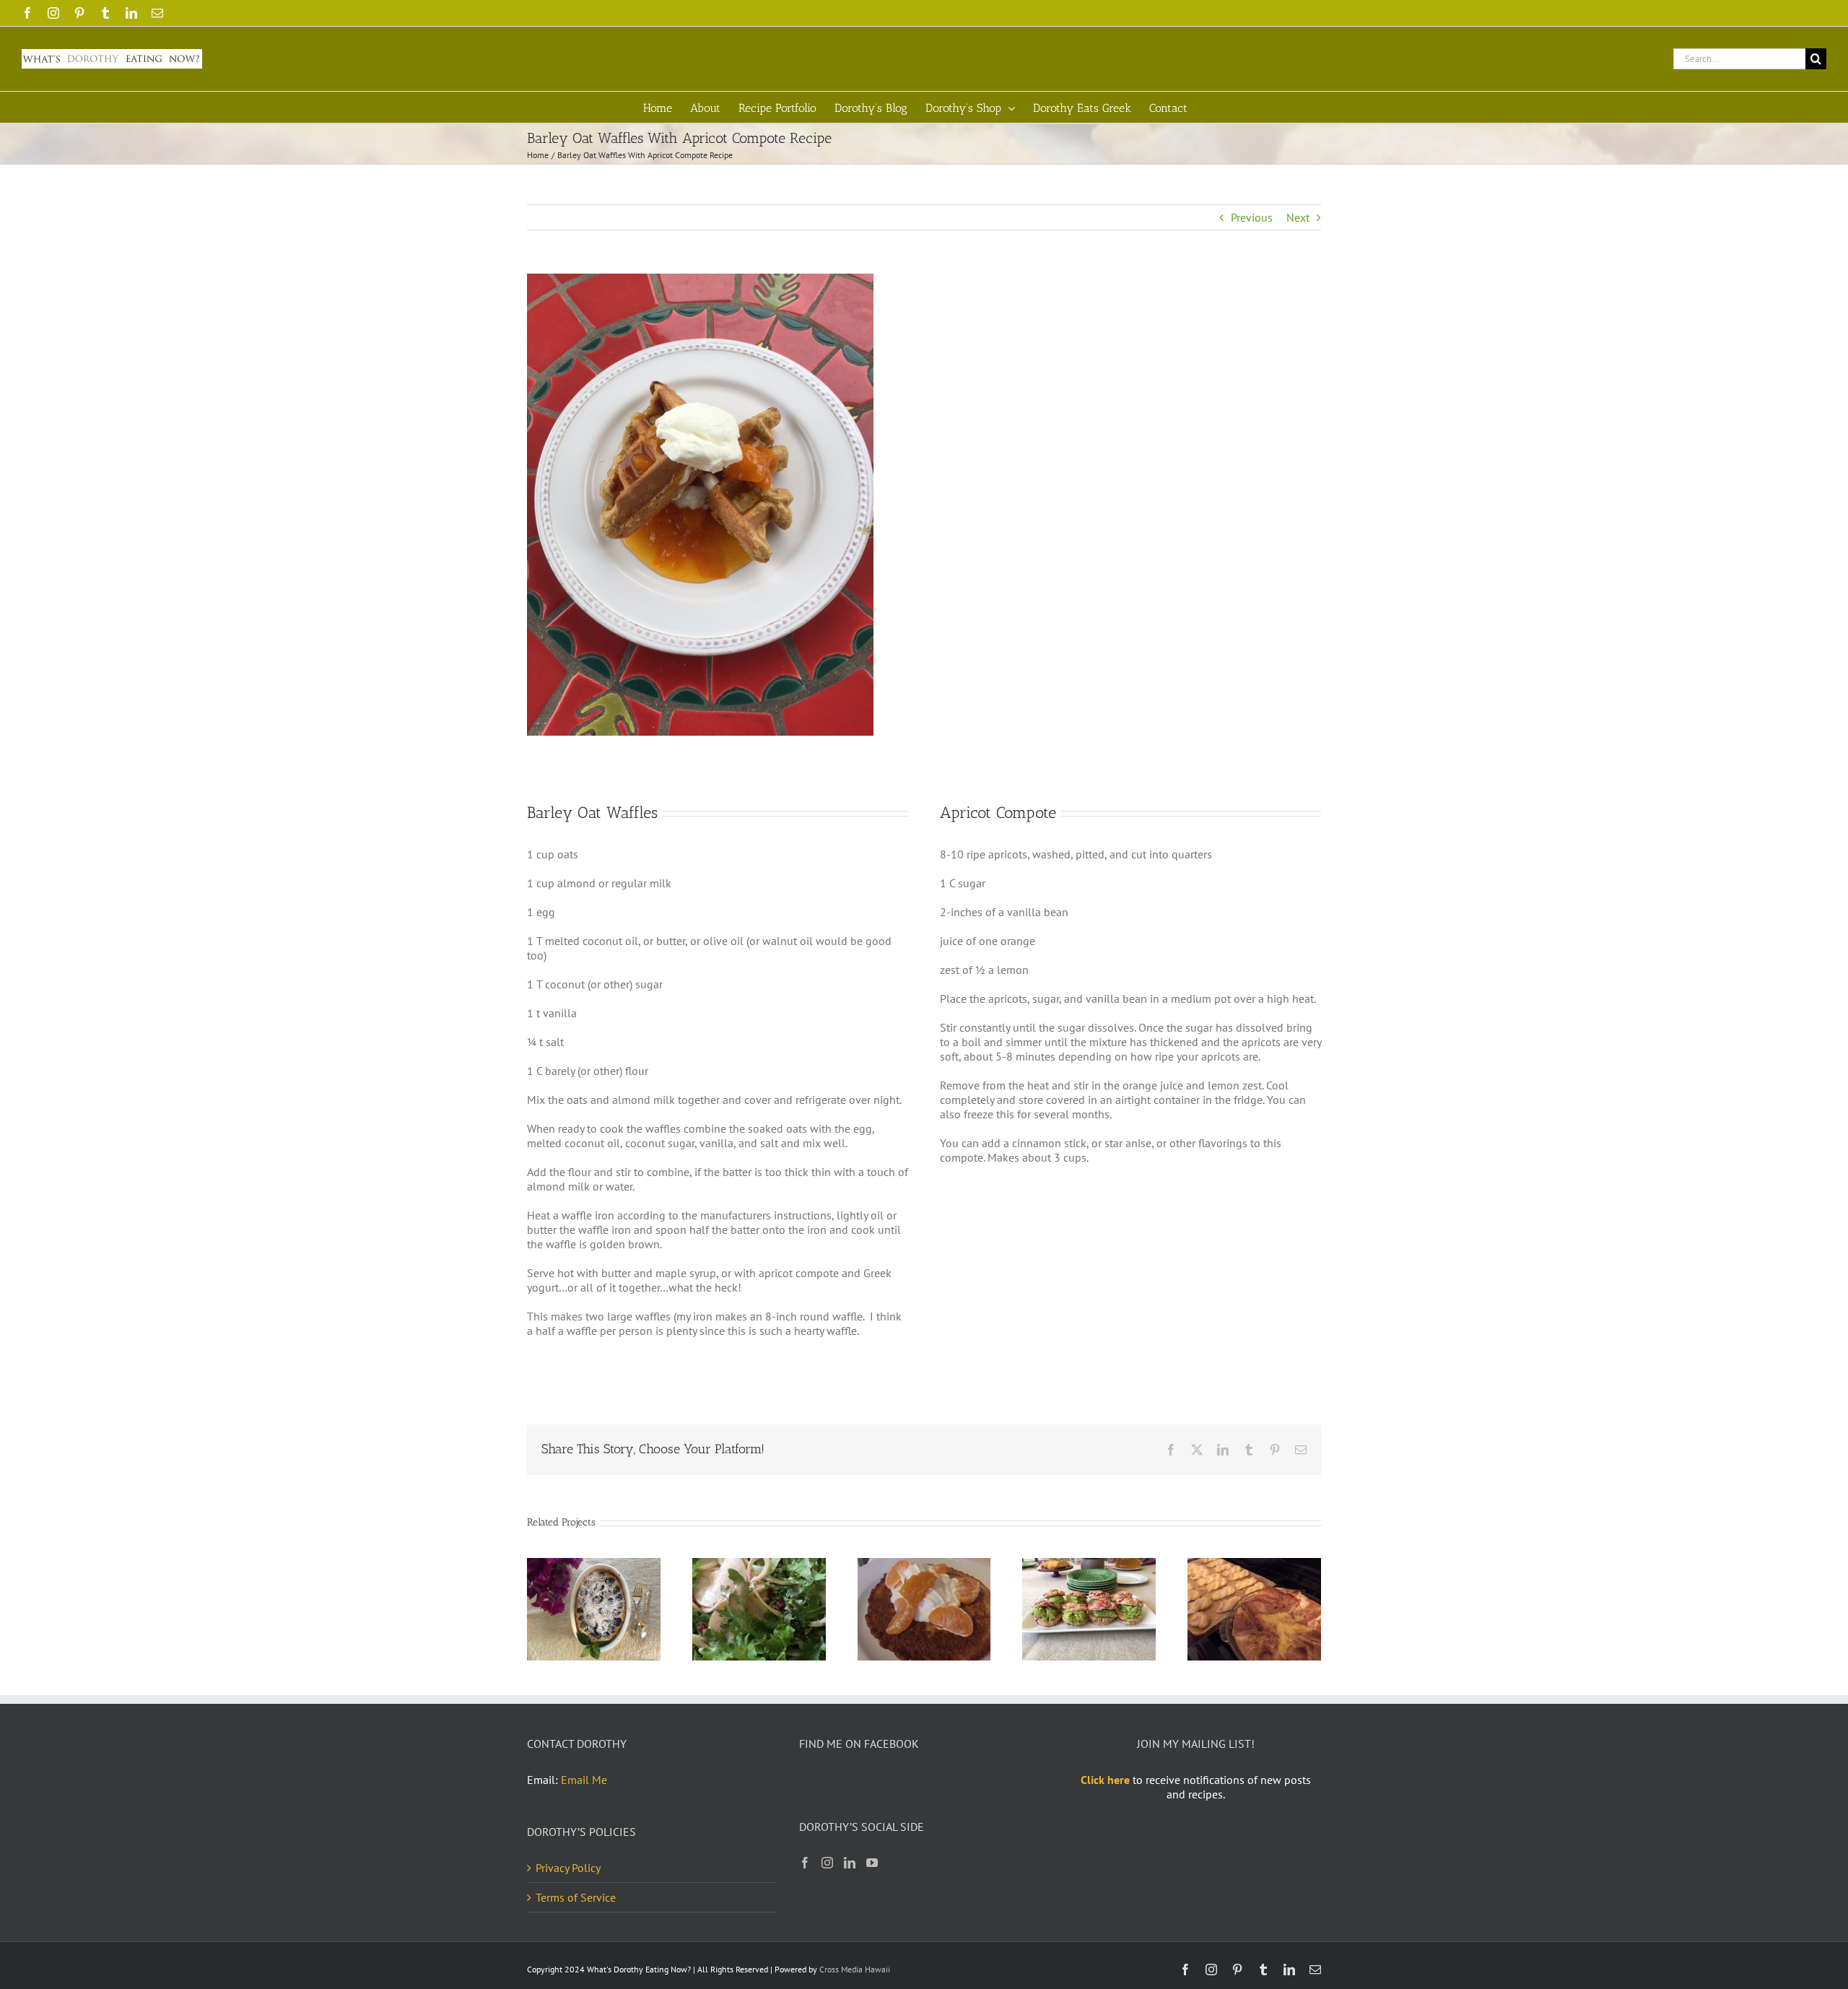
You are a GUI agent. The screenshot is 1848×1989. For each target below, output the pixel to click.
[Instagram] (827, 1863)
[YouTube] (872, 1863)
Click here (1105, 1780)
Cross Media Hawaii (855, 1969)
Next (1298, 217)
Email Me (584, 1780)
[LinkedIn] (850, 1863)
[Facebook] (805, 1863)
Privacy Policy (568, 1868)
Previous (1252, 217)
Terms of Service (576, 1897)
